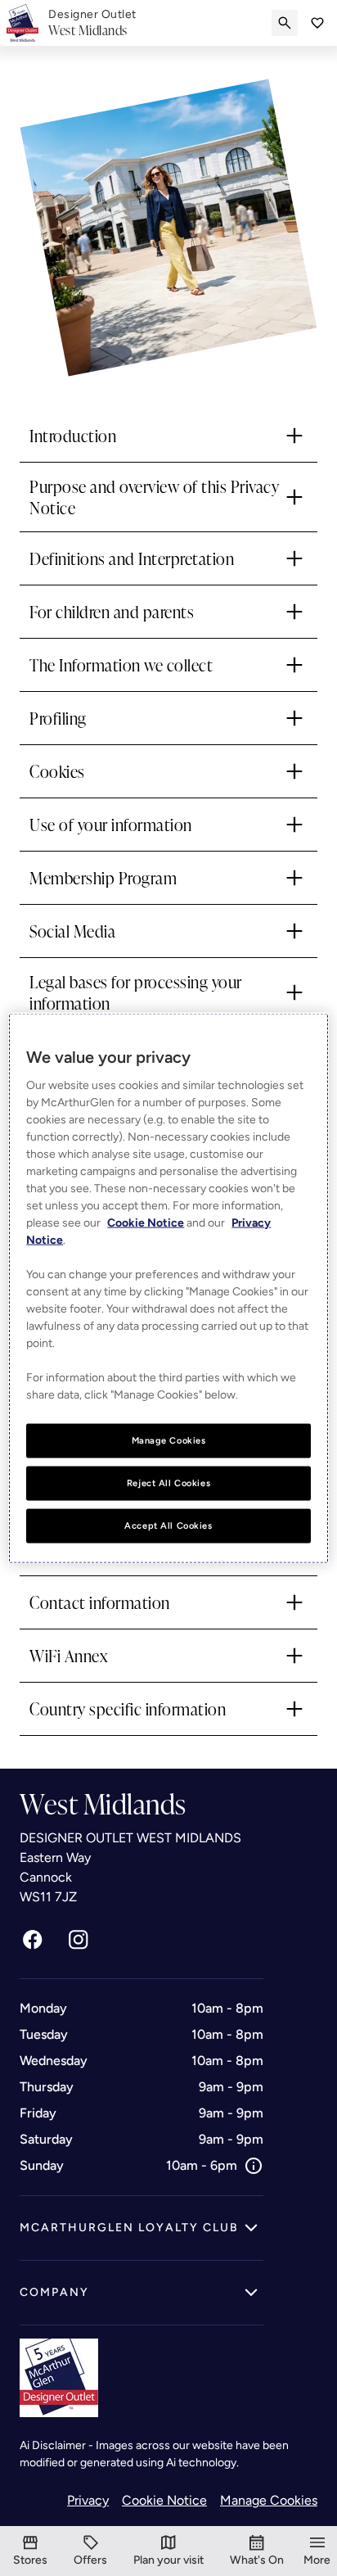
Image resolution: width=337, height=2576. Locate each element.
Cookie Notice (164, 2500)
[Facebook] (33, 1940)
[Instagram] (79, 1940)
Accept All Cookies (168, 1525)
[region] (168, 1288)
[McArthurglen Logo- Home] (22, 23)
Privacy (88, 2500)
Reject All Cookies (168, 1483)
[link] (92, 23)
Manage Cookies (269, 2500)
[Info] (254, 2166)
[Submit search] (285, 23)
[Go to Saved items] (317, 23)
